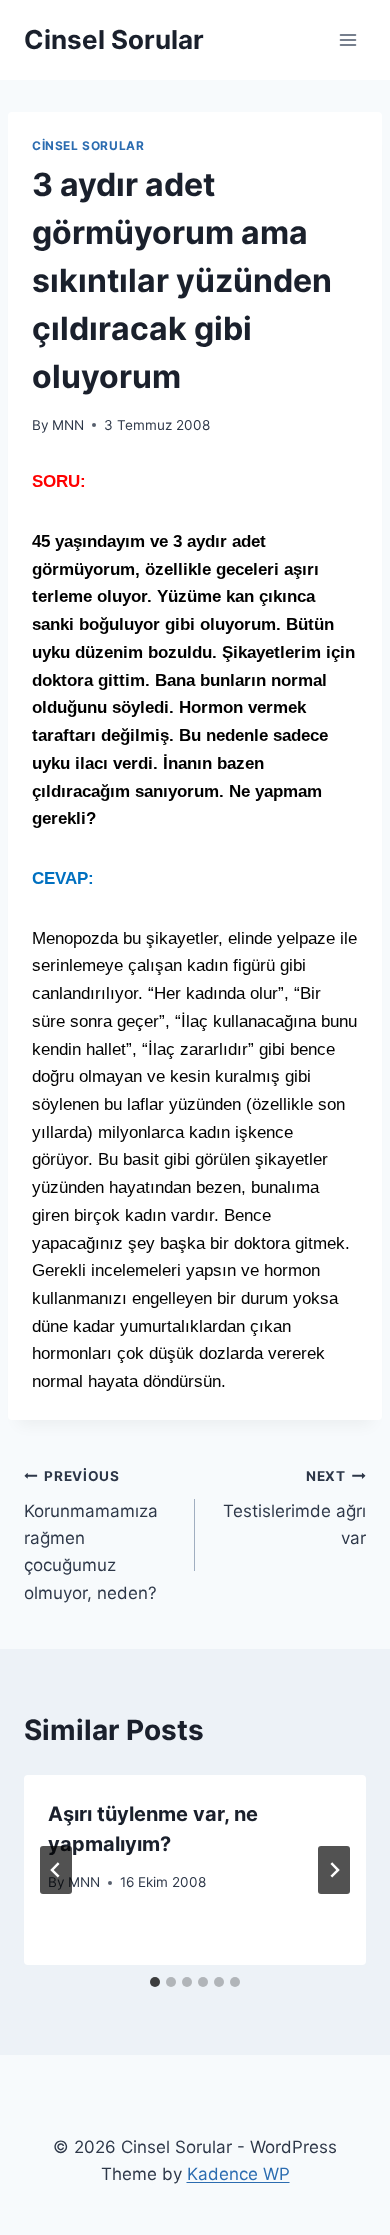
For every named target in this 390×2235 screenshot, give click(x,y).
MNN (68, 425)
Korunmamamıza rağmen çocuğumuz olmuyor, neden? (91, 1535)
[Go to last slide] (56, 1870)
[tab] (155, 1982)
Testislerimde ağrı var (294, 1508)
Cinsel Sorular (88, 145)
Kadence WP (238, 2174)
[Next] (334, 1870)
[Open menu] (347, 39)
